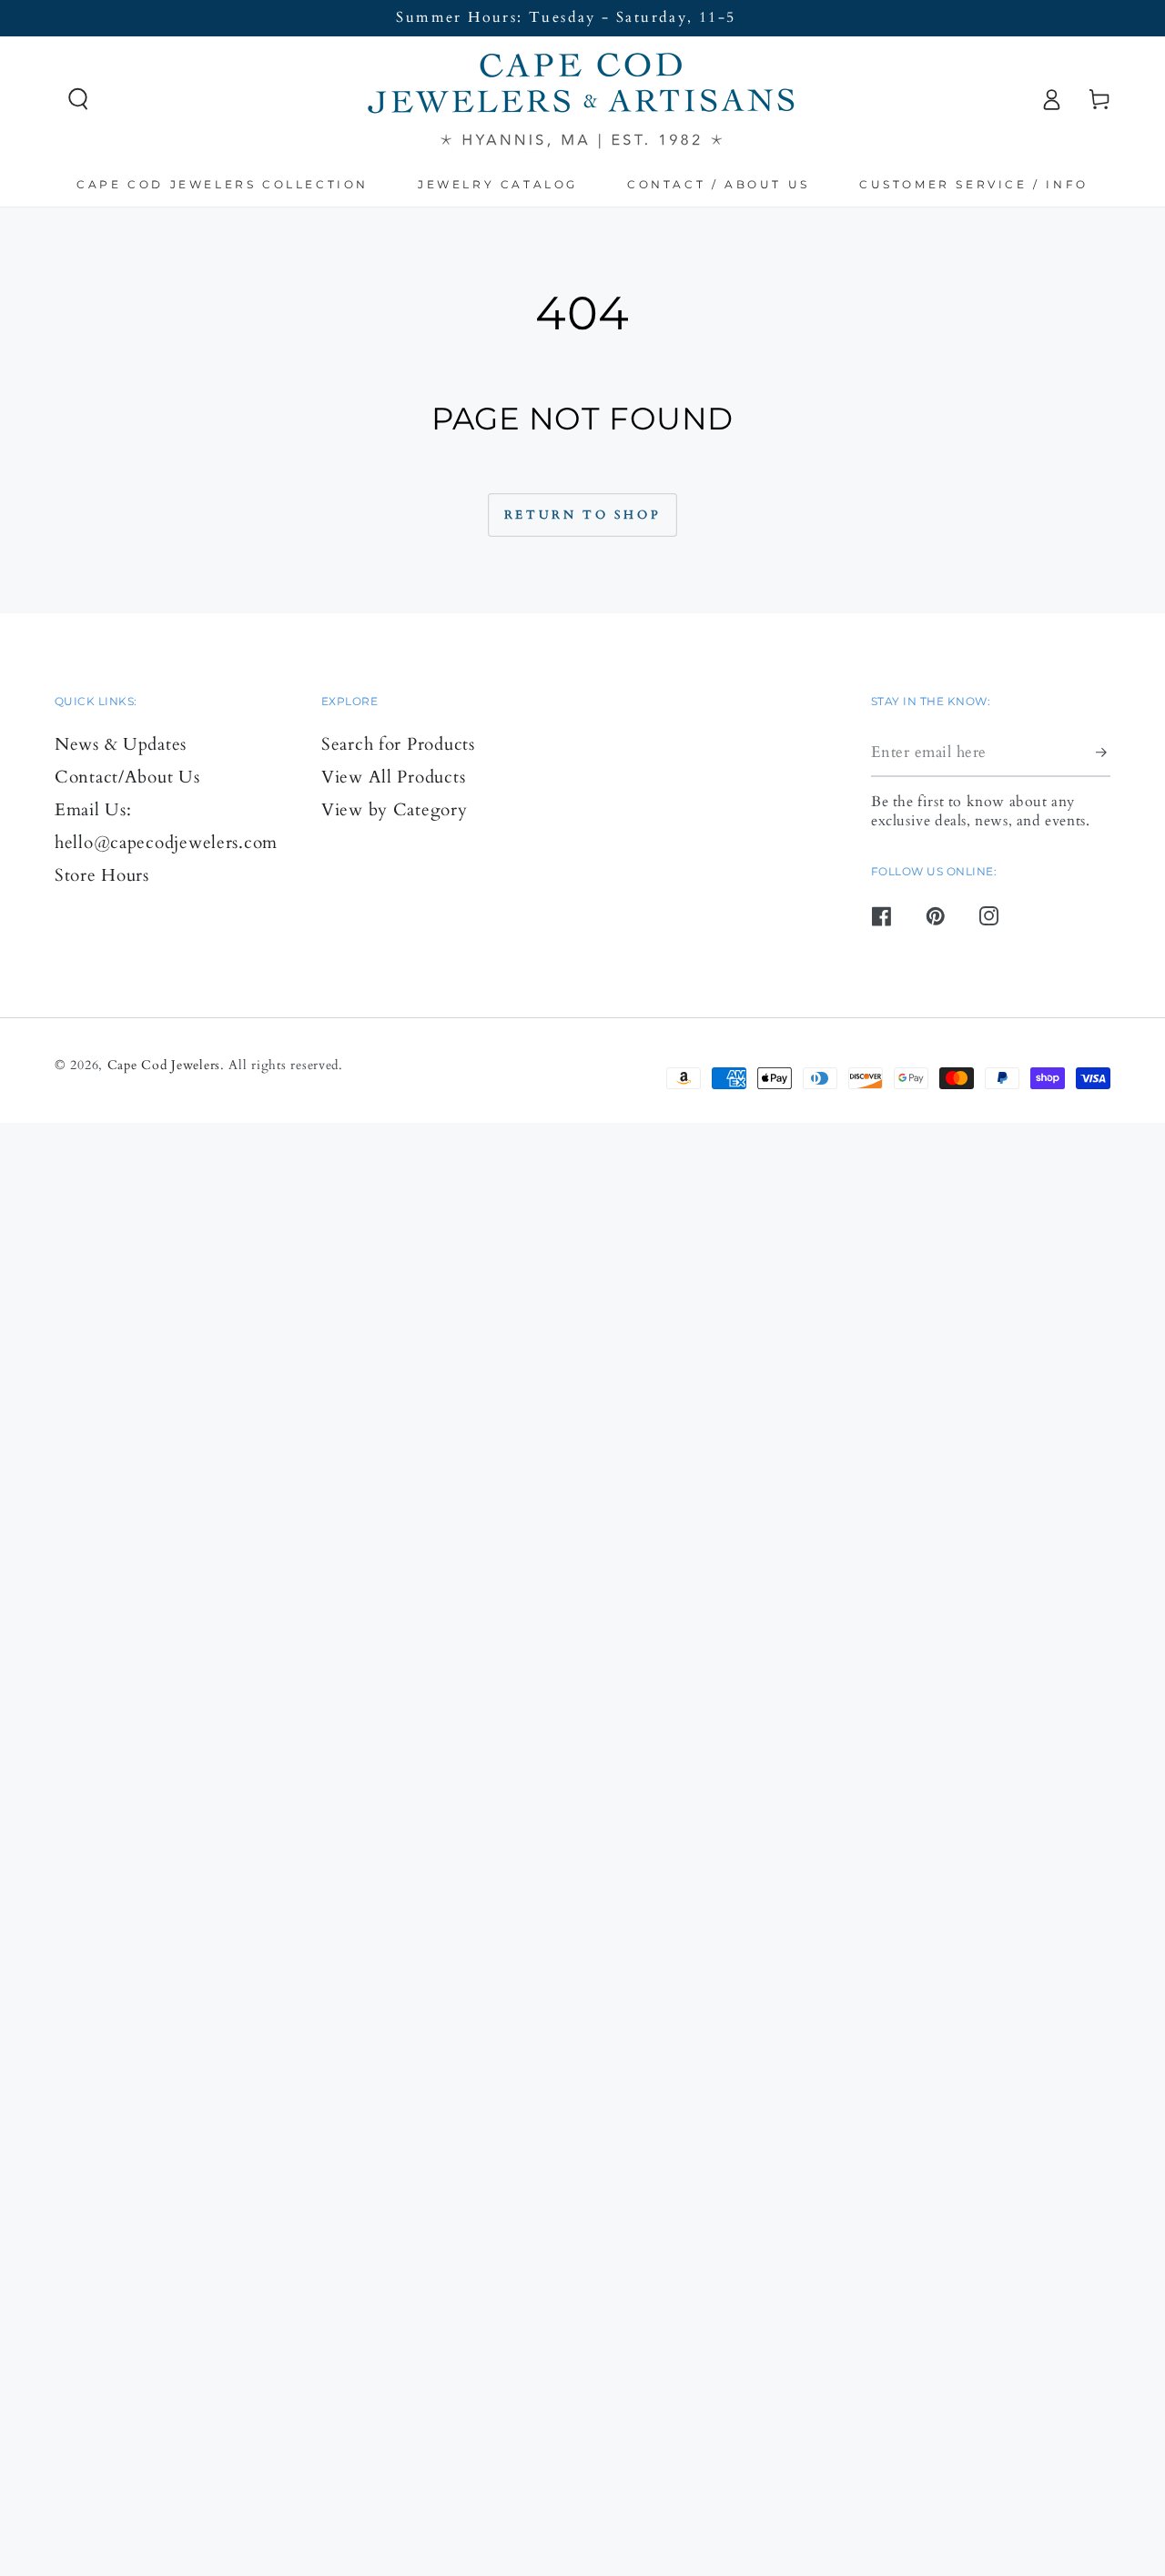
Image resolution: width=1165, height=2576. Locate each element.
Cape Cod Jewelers (164, 1065)
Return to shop (582, 515)
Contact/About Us (127, 777)
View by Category (395, 810)
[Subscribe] (1103, 752)
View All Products (393, 777)
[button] (79, 100)
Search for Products (398, 744)
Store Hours (102, 875)
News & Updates (121, 744)
